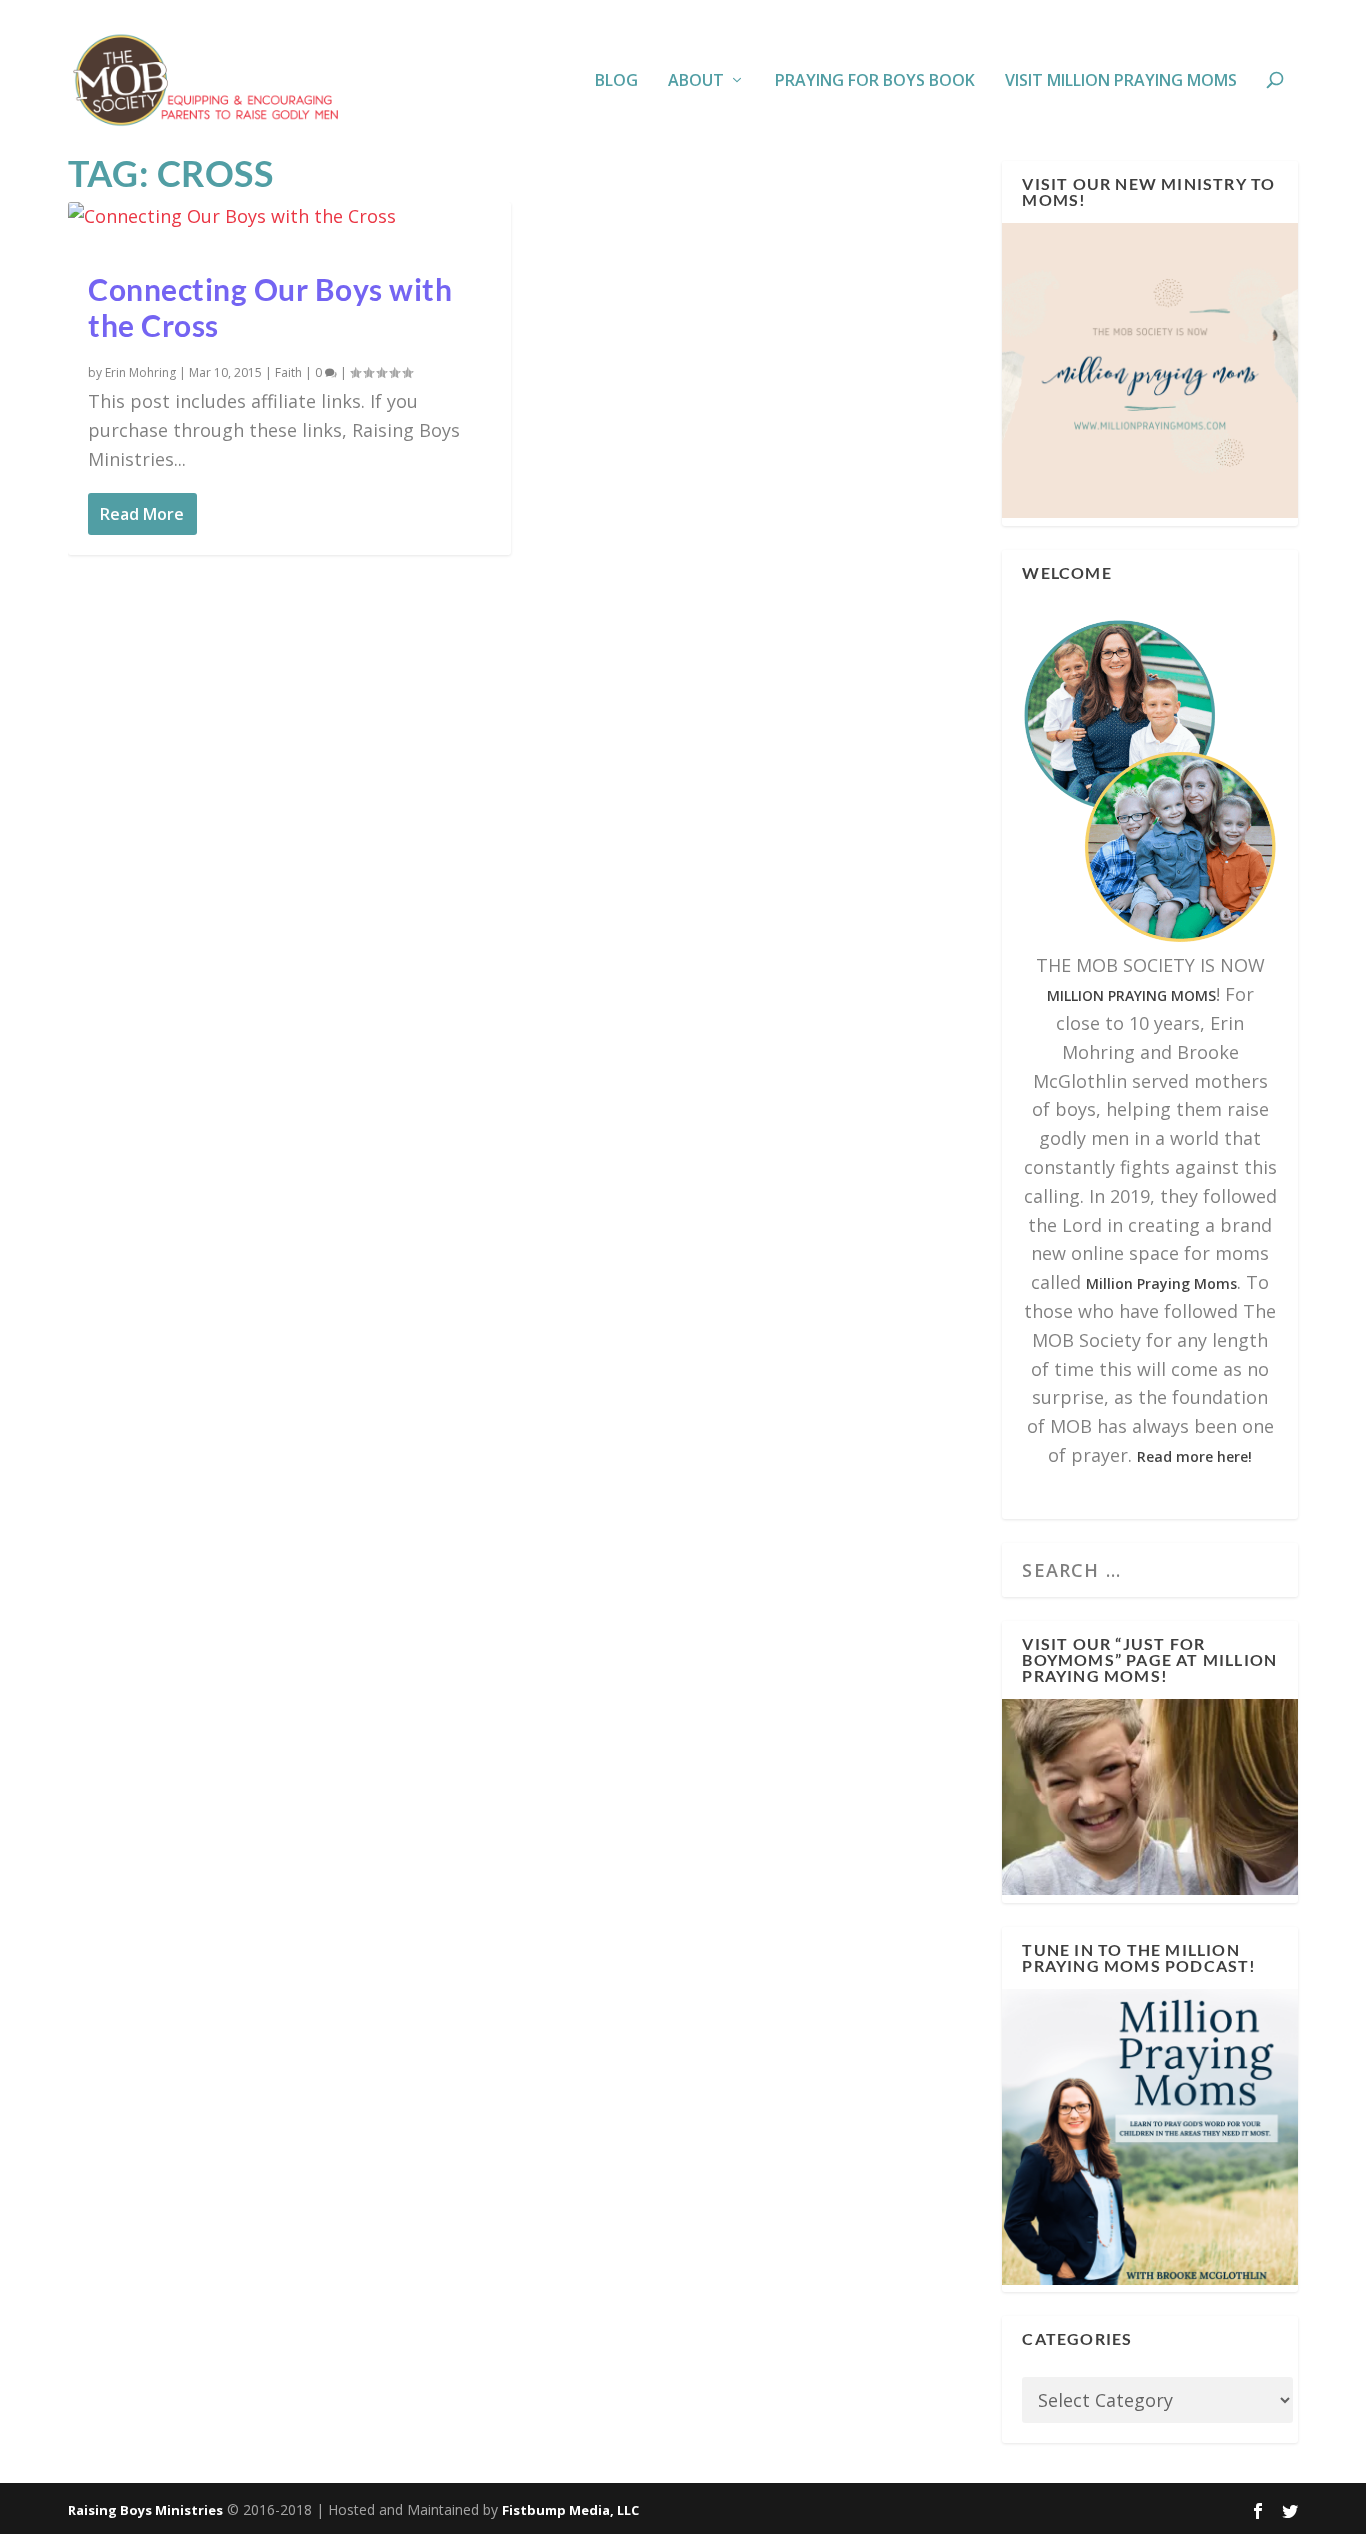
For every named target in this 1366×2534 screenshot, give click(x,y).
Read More (142, 514)
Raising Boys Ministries (145, 2510)
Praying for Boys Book (875, 81)
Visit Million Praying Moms (1121, 81)
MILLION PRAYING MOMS (1131, 995)
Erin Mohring (140, 372)
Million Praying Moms (1161, 1283)
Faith (288, 372)
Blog (616, 81)
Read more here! (1194, 1456)
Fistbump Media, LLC (570, 2510)
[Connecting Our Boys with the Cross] (289, 216)
